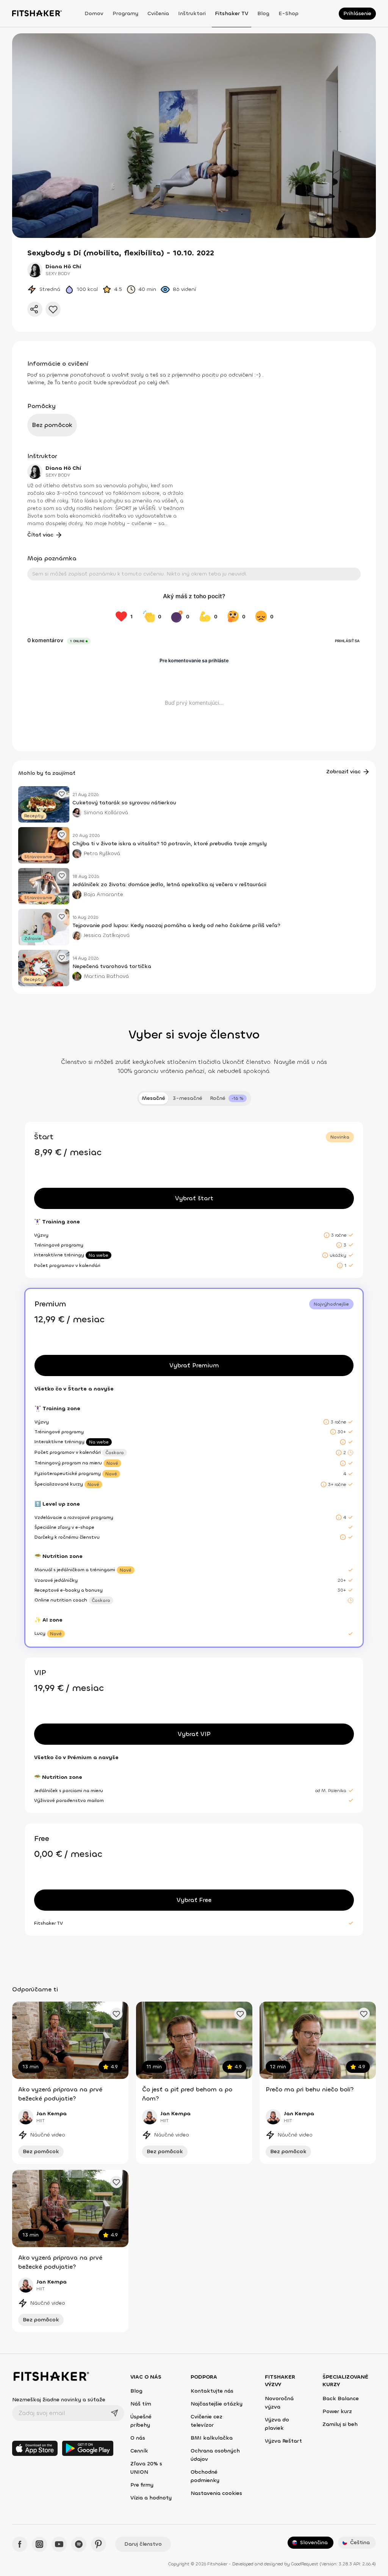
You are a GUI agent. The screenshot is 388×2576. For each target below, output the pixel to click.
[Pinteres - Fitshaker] (99, 2544)
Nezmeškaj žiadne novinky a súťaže (59, 2400)
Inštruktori (192, 13)
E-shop (289, 13)
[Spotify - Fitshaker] (79, 2544)
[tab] (228, 1098)
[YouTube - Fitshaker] (59, 2544)
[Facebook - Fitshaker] (20, 2544)
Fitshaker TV (232, 13)
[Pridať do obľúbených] (53, 309)
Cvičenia (158, 13)
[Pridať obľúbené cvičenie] (116, 2014)
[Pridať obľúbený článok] (62, 794)
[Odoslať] (114, 2413)
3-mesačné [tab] (188, 1098)
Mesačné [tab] (153, 1098)
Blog (263, 13)
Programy (125, 13)
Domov (94, 13)
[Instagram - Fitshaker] (39, 2544)
